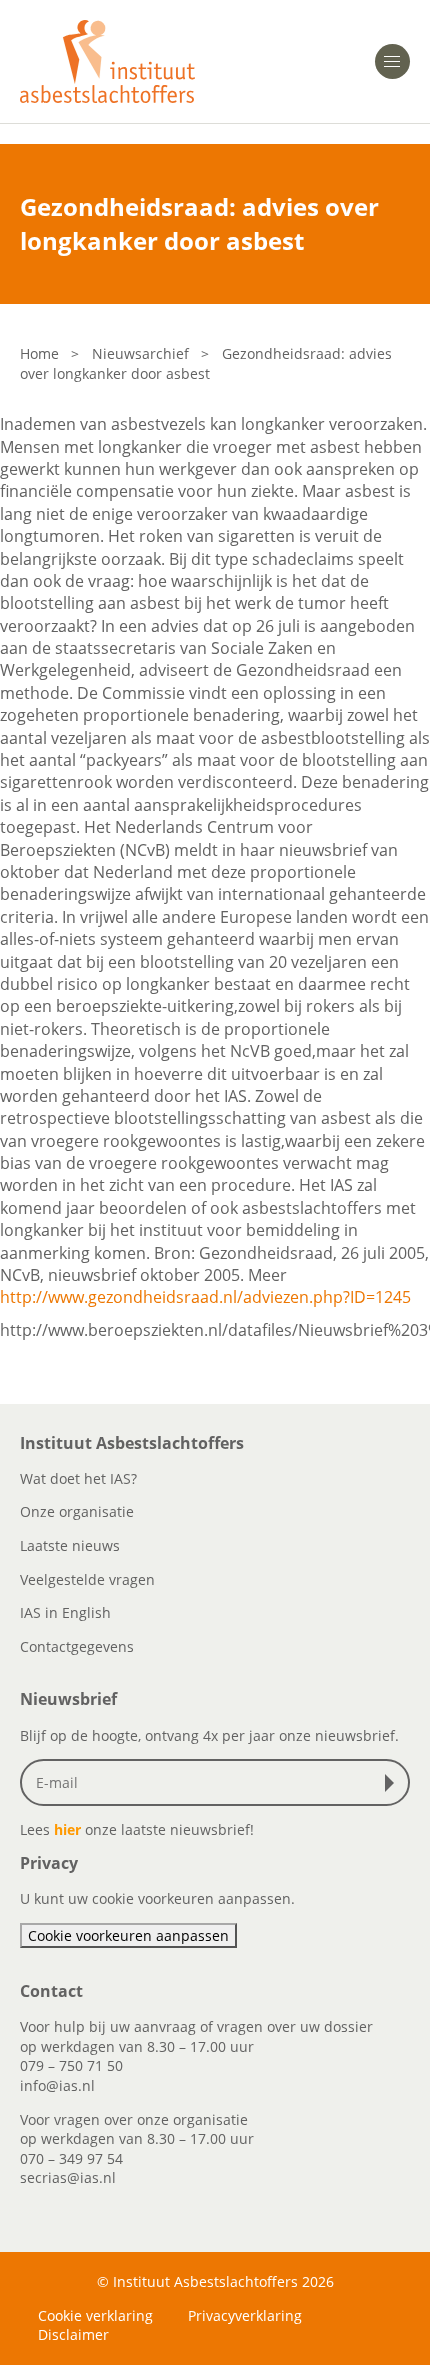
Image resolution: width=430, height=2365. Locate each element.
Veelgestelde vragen (87, 1579)
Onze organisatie (77, 1511)
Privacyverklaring (245, 2315)
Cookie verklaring (95, 2315)
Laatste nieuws (70, 1545)
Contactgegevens (77, 1646)
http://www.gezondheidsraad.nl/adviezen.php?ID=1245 (205, 1297)
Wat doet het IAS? (78, 1478)
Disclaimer (73, 2334)
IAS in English (65, 1612)
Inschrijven (394, 1783)
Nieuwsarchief (140, 353)
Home (39, 353)
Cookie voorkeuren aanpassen (128, 1935)
